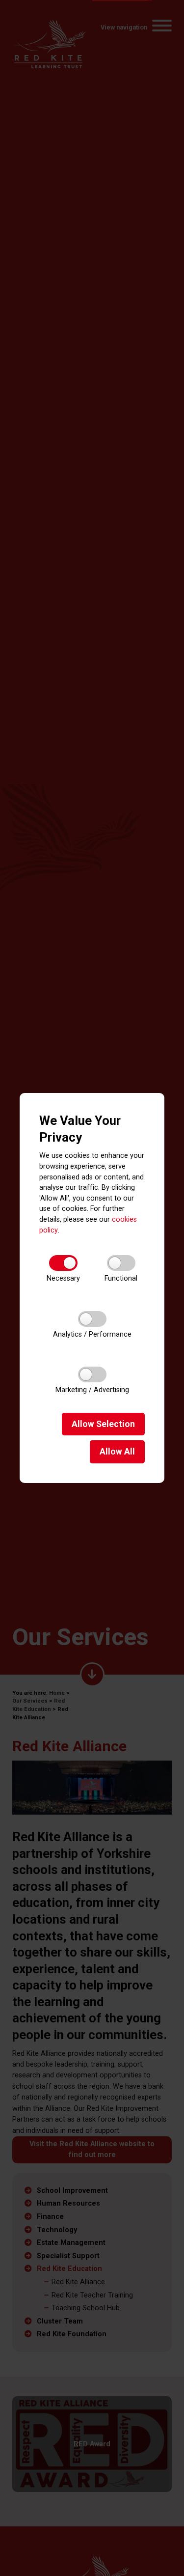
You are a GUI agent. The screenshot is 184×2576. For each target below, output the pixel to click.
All (117, 1452)
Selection (103, 1424)
